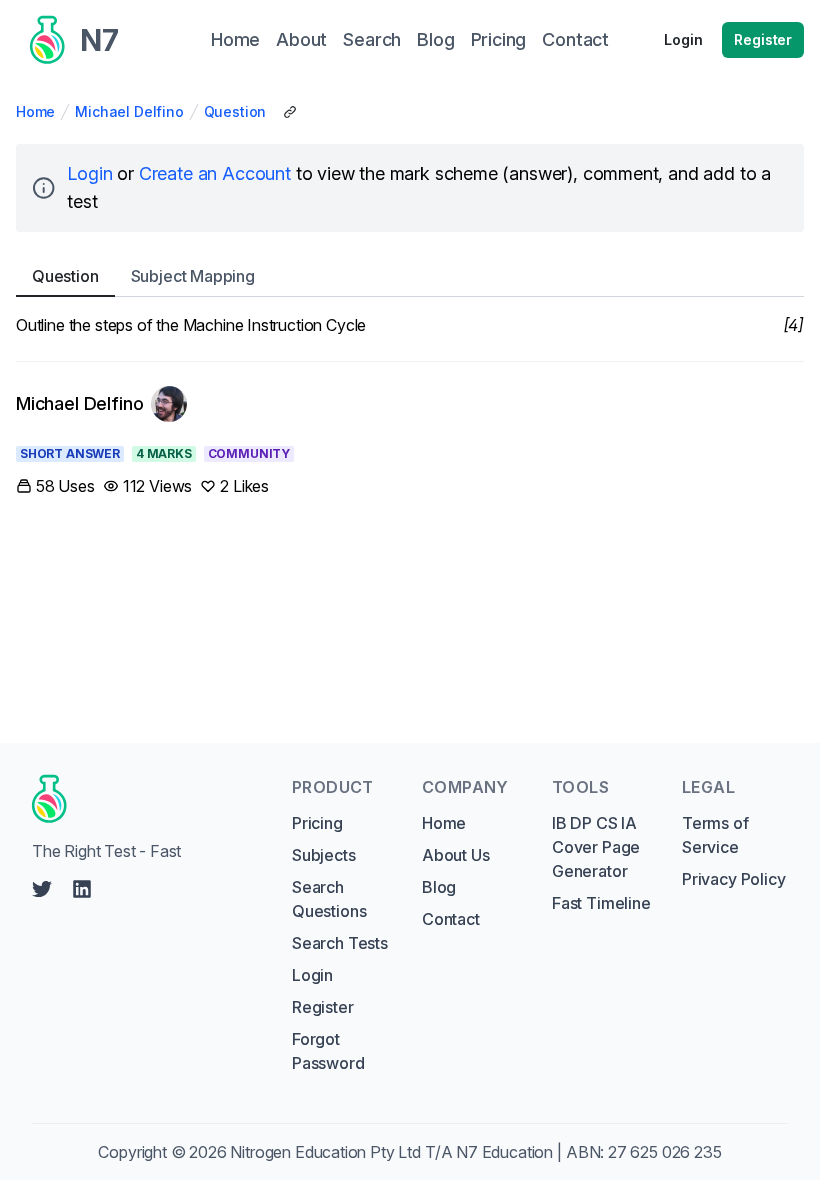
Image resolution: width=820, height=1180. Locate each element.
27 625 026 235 (665, 1152)
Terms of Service (715, 835)
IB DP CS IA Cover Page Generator (596, 847)
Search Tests (340, 943)
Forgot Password (328, 1051)
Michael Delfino (129, 111)
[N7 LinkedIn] (82, 889)
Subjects (324, 855)
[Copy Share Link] (290, 112)
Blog (439, 887)
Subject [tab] (193, 276)
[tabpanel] (410, 325)
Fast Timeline (601, 903)
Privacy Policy (734, 879)
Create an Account (215, 173)
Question (235, 111)
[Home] (143, 799)
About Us (456, 855)
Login (683, 39)
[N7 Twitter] (42, 889)
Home (35, 111)
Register (763, 39)
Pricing (317, 823)
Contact (451, 919)
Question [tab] (65, 276)
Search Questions (329, 899)
